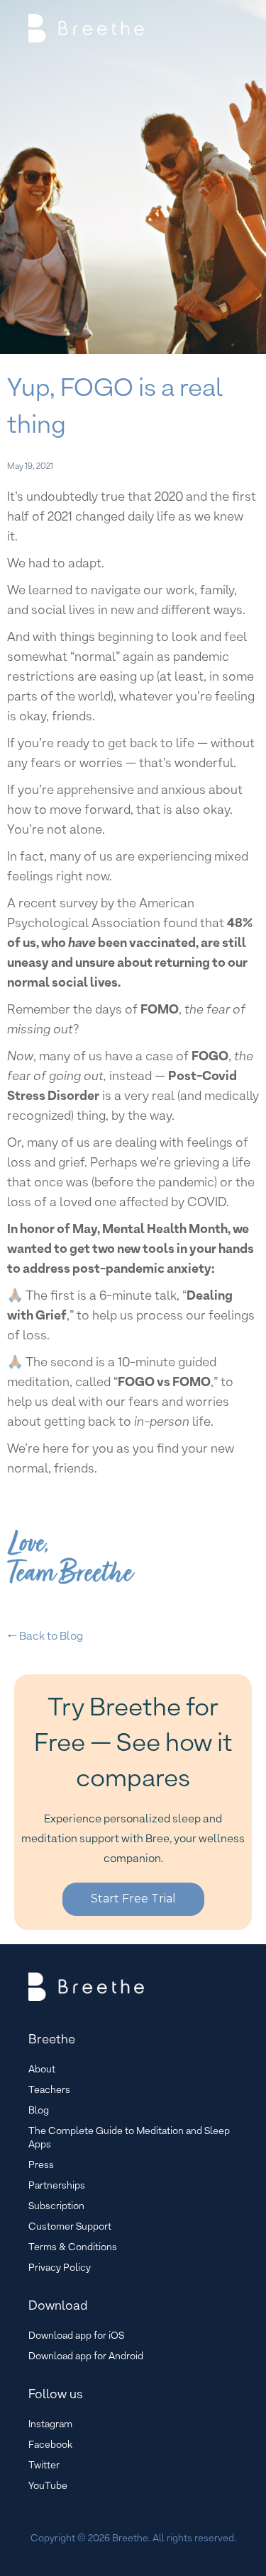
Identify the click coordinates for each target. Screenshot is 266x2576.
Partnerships (57, 2185)
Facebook (50, 2444)
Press (41, 2164)
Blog (39, 2110)
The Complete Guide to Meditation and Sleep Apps (129, 2137)
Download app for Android (86, 2356)
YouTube (48, 2485)
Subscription (56, 2206)
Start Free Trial (133, 1899)
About (42, 2069)
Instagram (50, 2424)
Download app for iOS (76, 2335)
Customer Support (70, 2226)
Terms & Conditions (73, 2247)
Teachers (49, 2089)
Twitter (44, 2465)
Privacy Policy (60, 2267)
